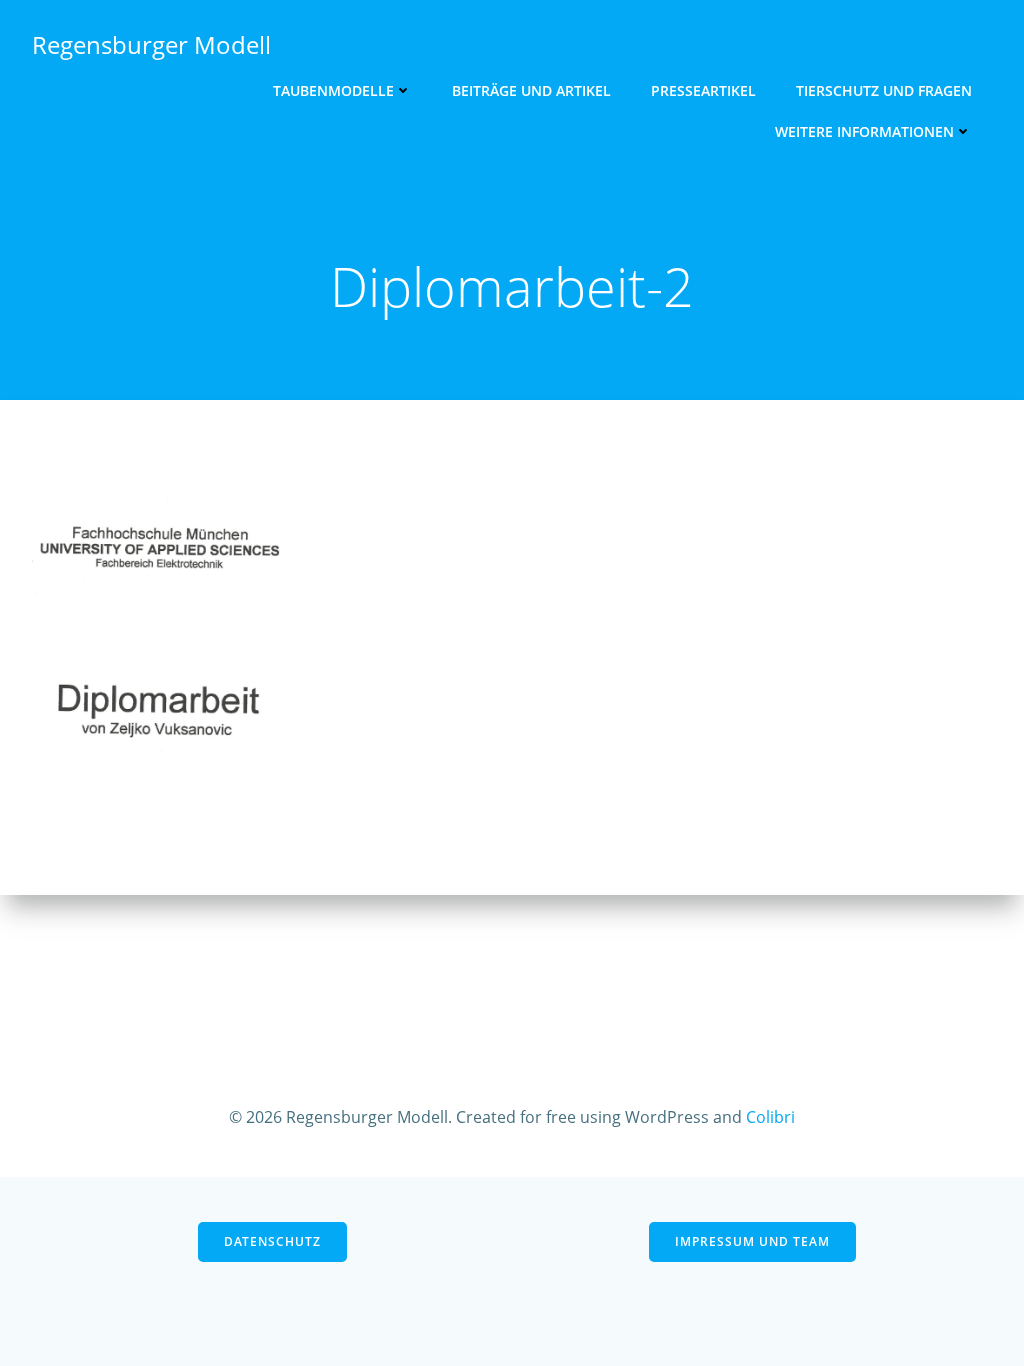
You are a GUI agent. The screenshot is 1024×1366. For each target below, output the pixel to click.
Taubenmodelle (333, 90)
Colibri (770, 1117)
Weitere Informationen (864, 131)
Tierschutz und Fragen (884, 90)
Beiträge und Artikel (531, 90)
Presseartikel (703, 90)
